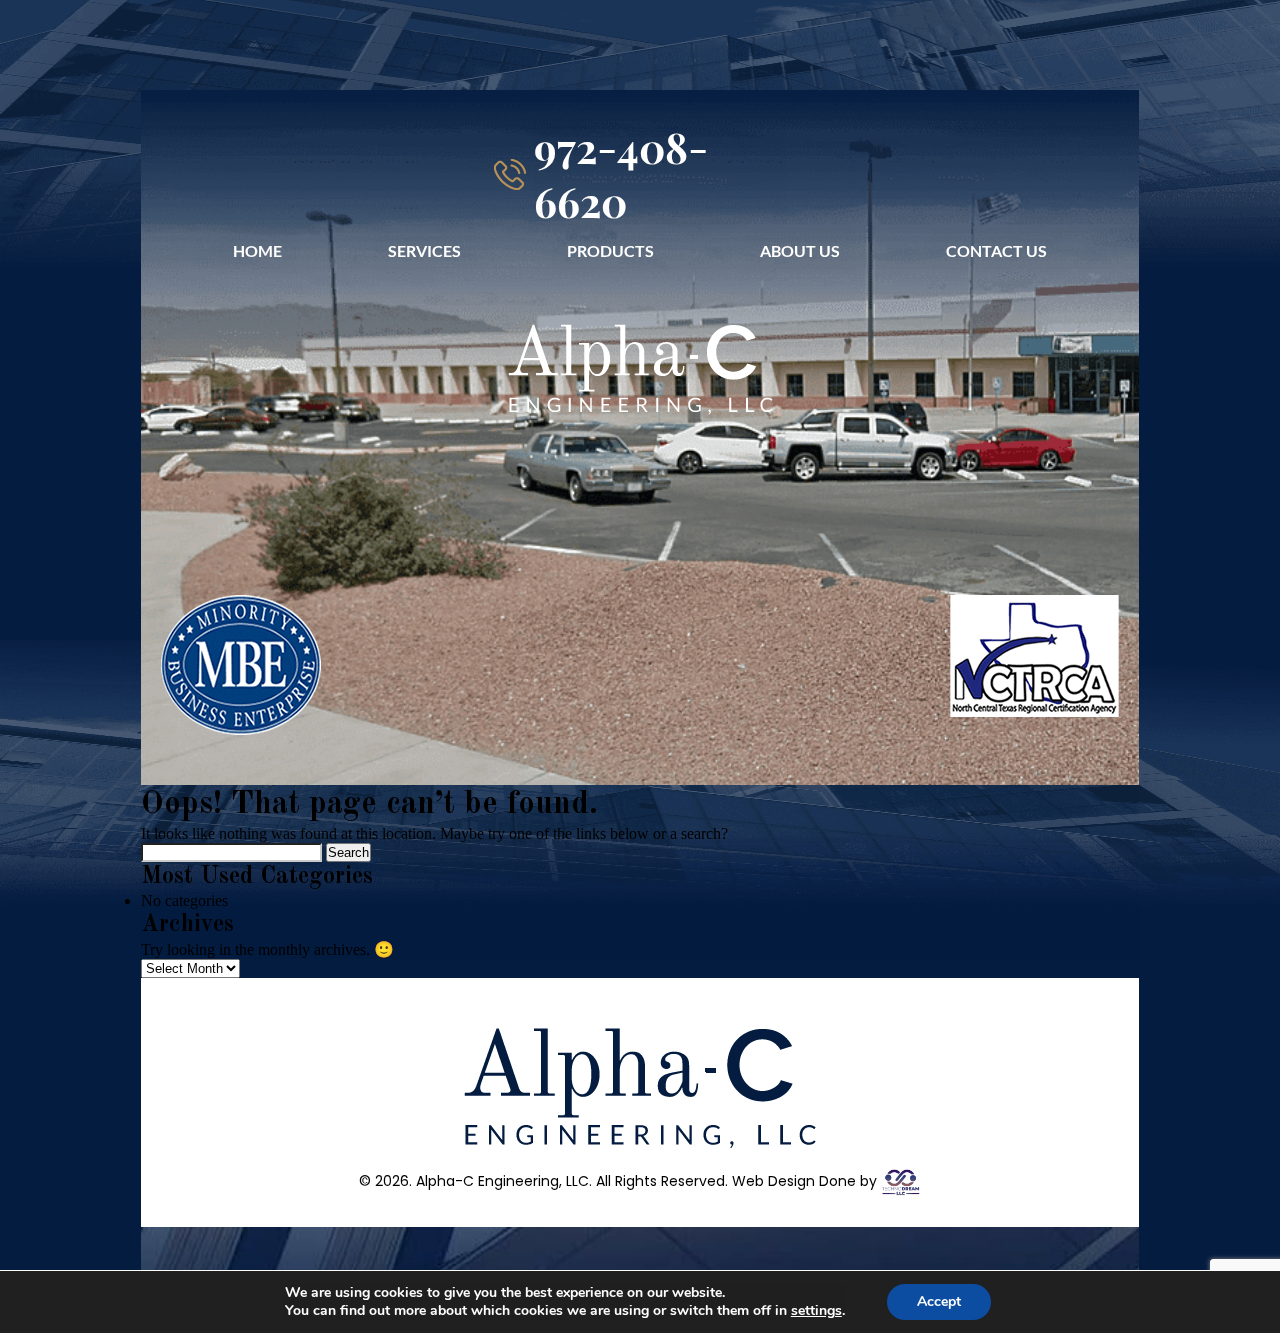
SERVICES (424, 250)
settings (816, 1311)
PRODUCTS (610, 250)
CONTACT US (996, 250)
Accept (939, 1301)
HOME (257, 250)
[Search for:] (233, 851)
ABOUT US (800, 250)
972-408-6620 (621, 174)
